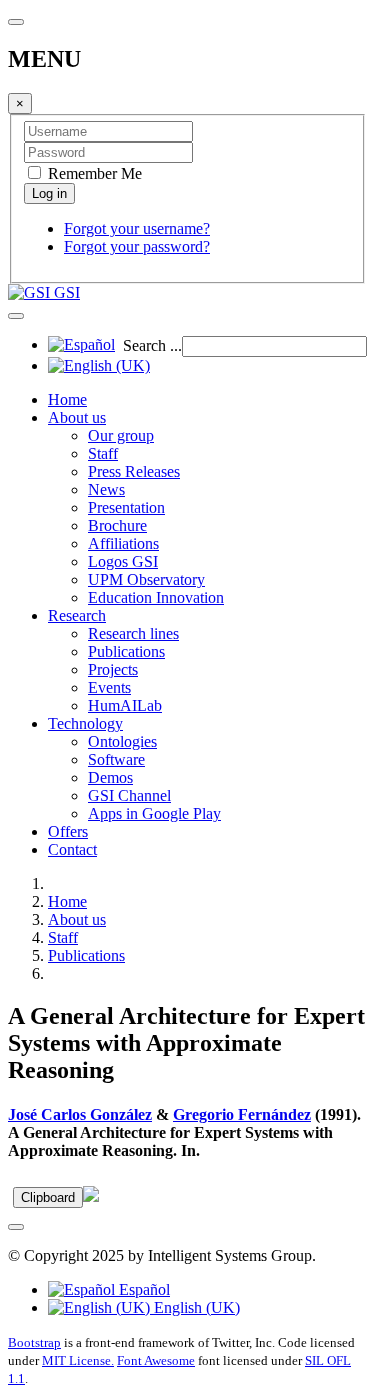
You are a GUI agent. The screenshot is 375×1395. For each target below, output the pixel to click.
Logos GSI (123, 561)
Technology (85, 723)
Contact (72, 849)
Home (67, 399)
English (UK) (195, 1307)
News (106, 489)
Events (109, 687)
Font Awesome (156, 1360)
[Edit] (91, 1196)
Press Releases (134, 471)
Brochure (117, 525)
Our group (121, 435)
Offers (68, 831)
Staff (103, 453)
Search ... (152, 345)
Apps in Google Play (154, 813)
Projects (113, 669)
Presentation (126, 507)
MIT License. (78, 1360)
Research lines (133, 633)
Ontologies (122, 741)
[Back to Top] (16, 1227)
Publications (126, 651)
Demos (110, 777)
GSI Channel (129, 795)
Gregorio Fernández (242, 1114)
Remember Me (93, 173)
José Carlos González (80, 1114)
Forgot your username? (137, 228)
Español (142, 1289)
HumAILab (125, 705)
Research (77, 615)
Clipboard (48, 1197)
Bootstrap (34, 1342)
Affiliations (123, 543)
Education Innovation (156, 597)
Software (116, 759)
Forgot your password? (137, 246)
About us (77, 417)
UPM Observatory (146, 579)
